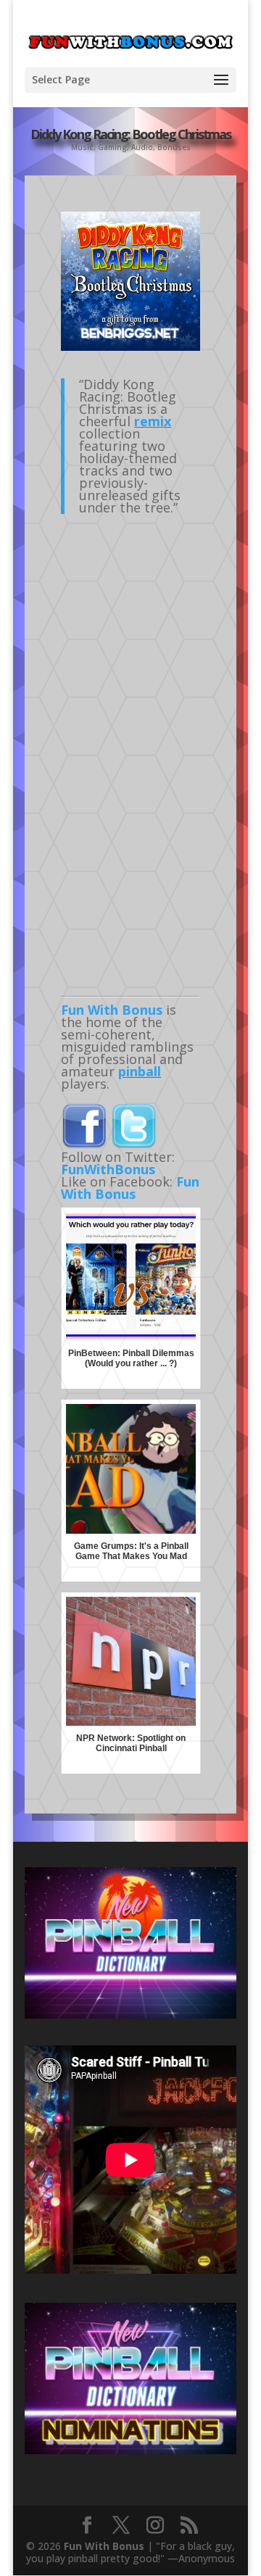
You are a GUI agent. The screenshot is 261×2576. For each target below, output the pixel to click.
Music (82, 147)
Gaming (112, 147)
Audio (142, 147)
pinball (140, 1071)
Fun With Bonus (112, 1010)
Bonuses (174, 147)
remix (153, 421)
